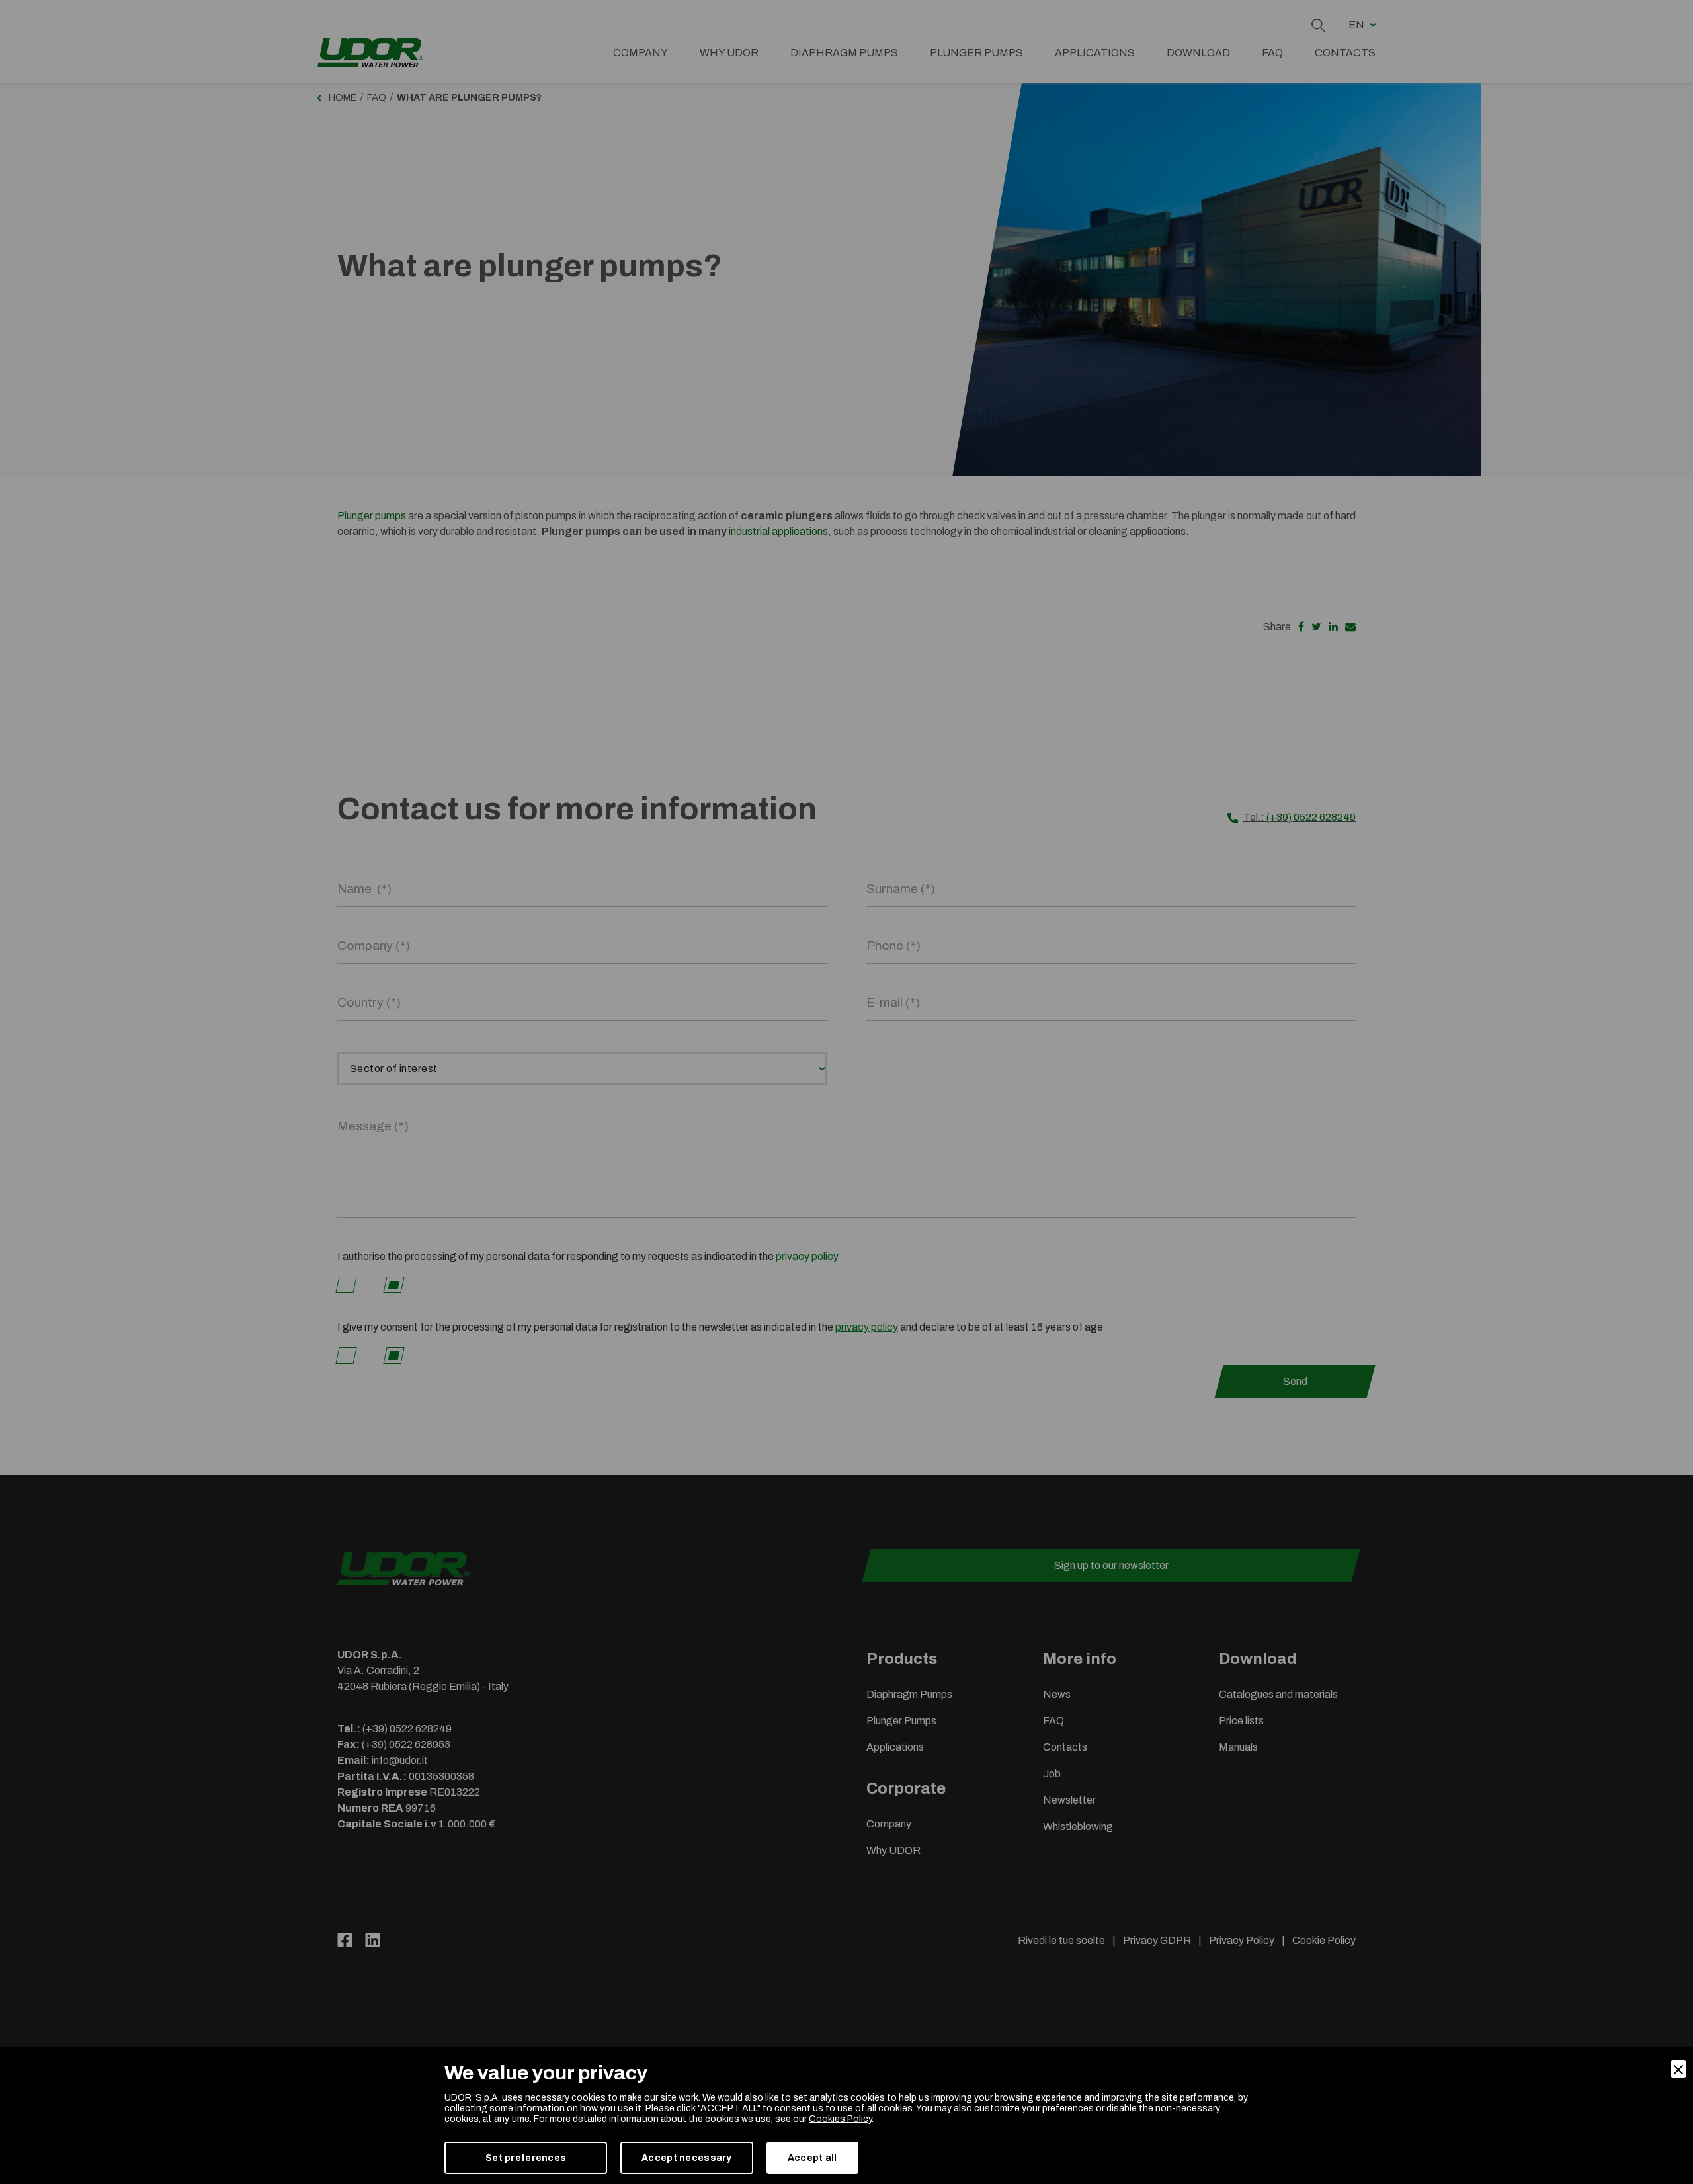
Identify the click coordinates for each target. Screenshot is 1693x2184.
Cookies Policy (840, 2119)
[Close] (1678, 2069)
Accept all (812, 2158)
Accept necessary (686, 2158)
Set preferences (526, 2158)
